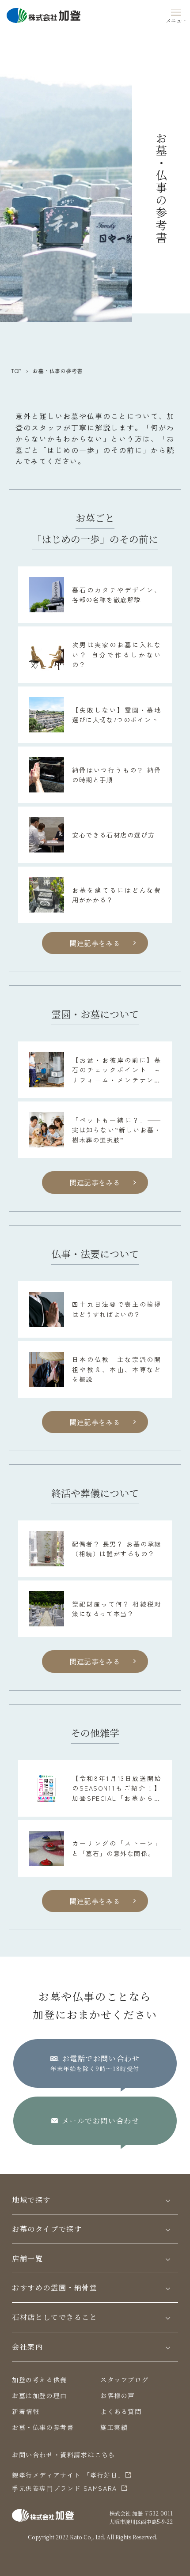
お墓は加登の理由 (40, 2395)
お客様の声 (118, 2395)
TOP (16, 371)
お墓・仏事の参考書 (43, 2427)
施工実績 (114, 2427)
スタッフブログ (124, 2380)
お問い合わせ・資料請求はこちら (64, 2455)
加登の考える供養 (40, 2380)
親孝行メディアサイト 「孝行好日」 (68, 2475)
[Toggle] (168, 2200)
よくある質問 (121, 2411)
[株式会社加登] (44, 14)
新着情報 (26, 2411)
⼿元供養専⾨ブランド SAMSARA (65, 2488)
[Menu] (176, 14)
